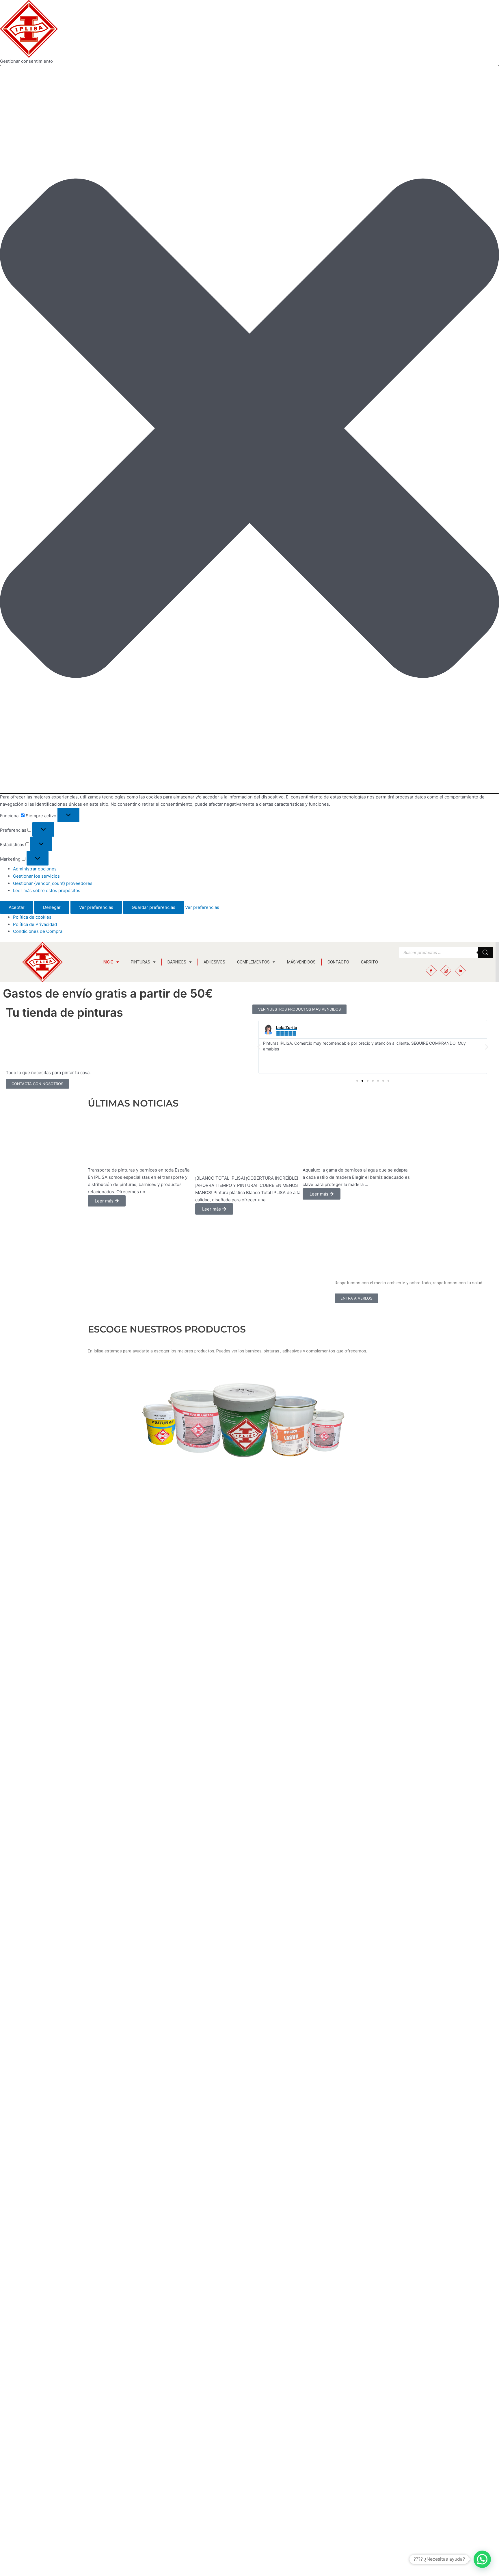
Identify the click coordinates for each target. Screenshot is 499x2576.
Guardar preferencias (153, 907)
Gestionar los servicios (36, 876)
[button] (249, 429)
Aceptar (17, 907)
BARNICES (177, 962)
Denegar (52, 907)
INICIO (108, 962)
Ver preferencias (96, 907)
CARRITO (369, 962)
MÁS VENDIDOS (301, 962)
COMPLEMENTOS (253, 962)
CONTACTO (338, 962)
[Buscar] (485, 952)
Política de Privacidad (35, 924)
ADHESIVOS (214, 962)
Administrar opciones (35, 869)
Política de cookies (32, 917)
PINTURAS (140, 962)
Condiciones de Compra (38, 931)
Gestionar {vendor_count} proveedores (53, 883)
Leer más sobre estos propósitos (47, 891)
